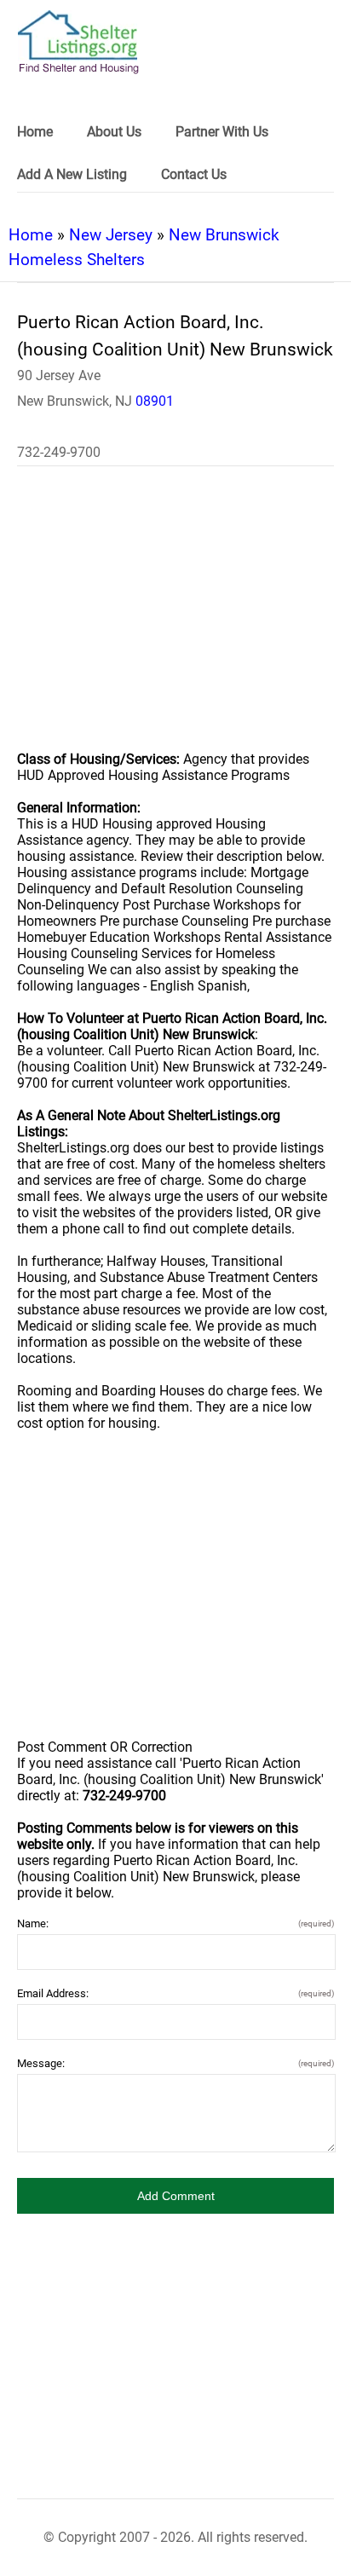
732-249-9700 (59, 452)
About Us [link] (114, 132)
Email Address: (175, 1993)
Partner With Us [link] (222, 132)
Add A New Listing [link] (72, 174)
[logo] (78, 42)
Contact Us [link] (194, 174)
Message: (175, 2063)
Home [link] (35, 132)
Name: (175, 1923)
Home (31, 235)
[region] (175, 620)
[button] (175, 2196)
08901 (155, 401)
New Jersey (111, 235)
